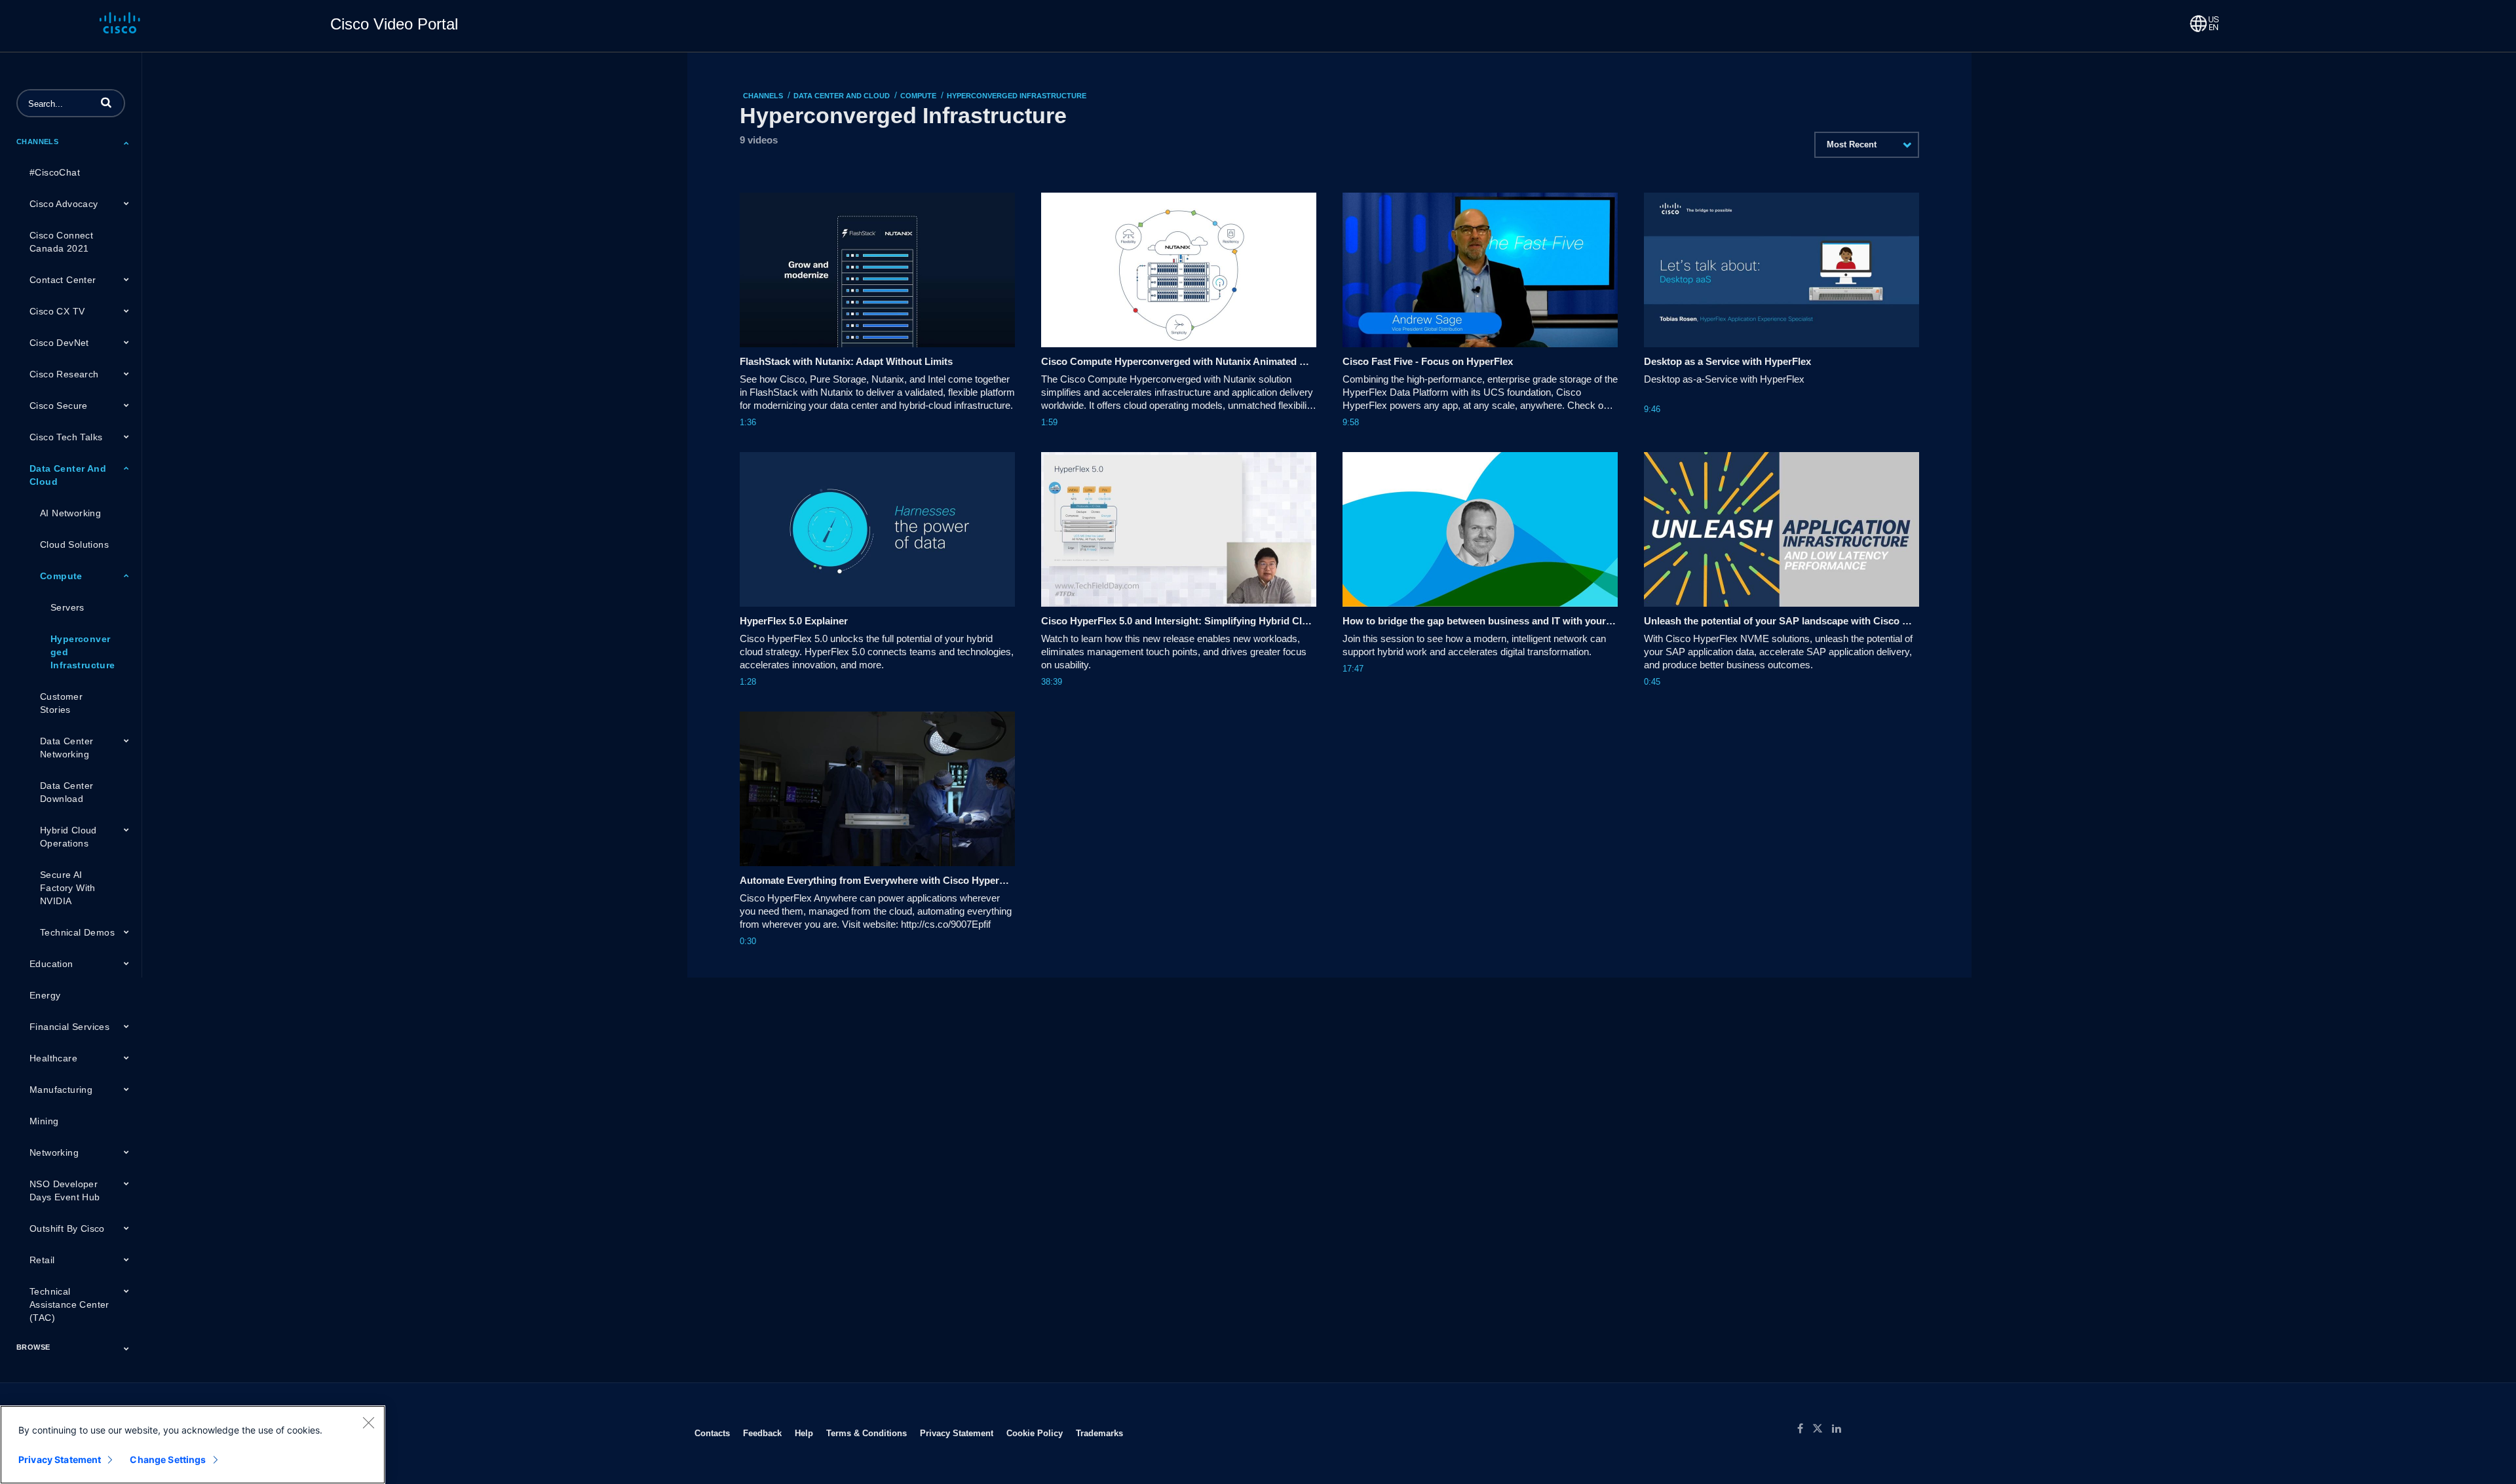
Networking (54, 1152)
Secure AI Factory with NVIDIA (68, 888)
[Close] (368, 1422)
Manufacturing (61, 1090)
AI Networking (70, 513)
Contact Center (63, 280)
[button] (106, 102)
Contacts (712, 1433)
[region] (193, 1445)
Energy (45, 995)
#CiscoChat (55, 172)
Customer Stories (61, 703)
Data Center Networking (67, 748)
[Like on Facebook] (1805, 1429)
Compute (61, 576)
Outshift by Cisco (67, 1228)
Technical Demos (77, 932)
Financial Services (69, 1027)
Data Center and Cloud (68, 475)
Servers (67, 607)
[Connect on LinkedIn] (1840, 1429)
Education (51, 964)
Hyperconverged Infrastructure (83, 652)
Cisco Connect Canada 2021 (61, 242)
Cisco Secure (59, 406)
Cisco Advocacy (64, 204)
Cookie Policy (1035, 1433)
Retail (42, 1260)
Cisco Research (64, 374)
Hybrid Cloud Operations (68, 837)
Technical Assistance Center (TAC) (69, 1304)
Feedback (762, 1433)
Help (804, 1433)
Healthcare (53, 1058)
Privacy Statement (957, 1433)
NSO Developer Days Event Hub (65, 1190)
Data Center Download (67, 792)
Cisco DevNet (59, 343)
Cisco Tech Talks (66, 437)
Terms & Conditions (867, 1433)
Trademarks (1099, 1433)
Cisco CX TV (57, 311)
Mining (44, 1121)
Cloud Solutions (74, 544)
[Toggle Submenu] (126, 143)
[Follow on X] (1822, 1429)
